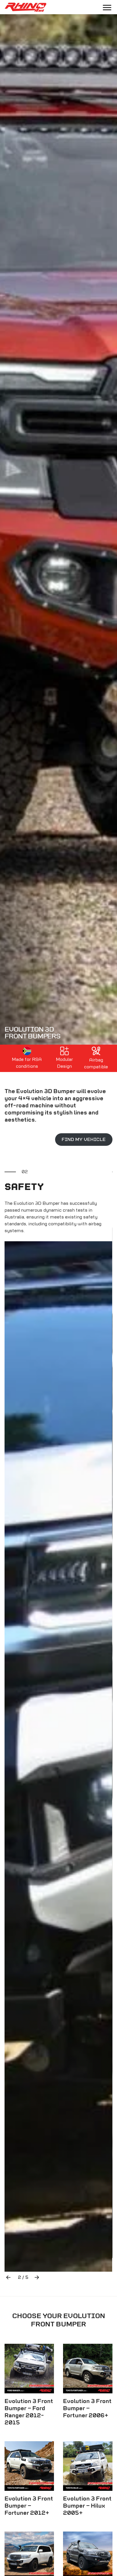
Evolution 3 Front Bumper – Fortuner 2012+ (29, 2506)
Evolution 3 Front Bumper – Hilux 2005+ (87, 2506)
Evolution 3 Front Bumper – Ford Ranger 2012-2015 (29, 2412)
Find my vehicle (84, 1140)
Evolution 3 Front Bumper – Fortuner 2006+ (87, 2409)
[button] (8, 2277)
